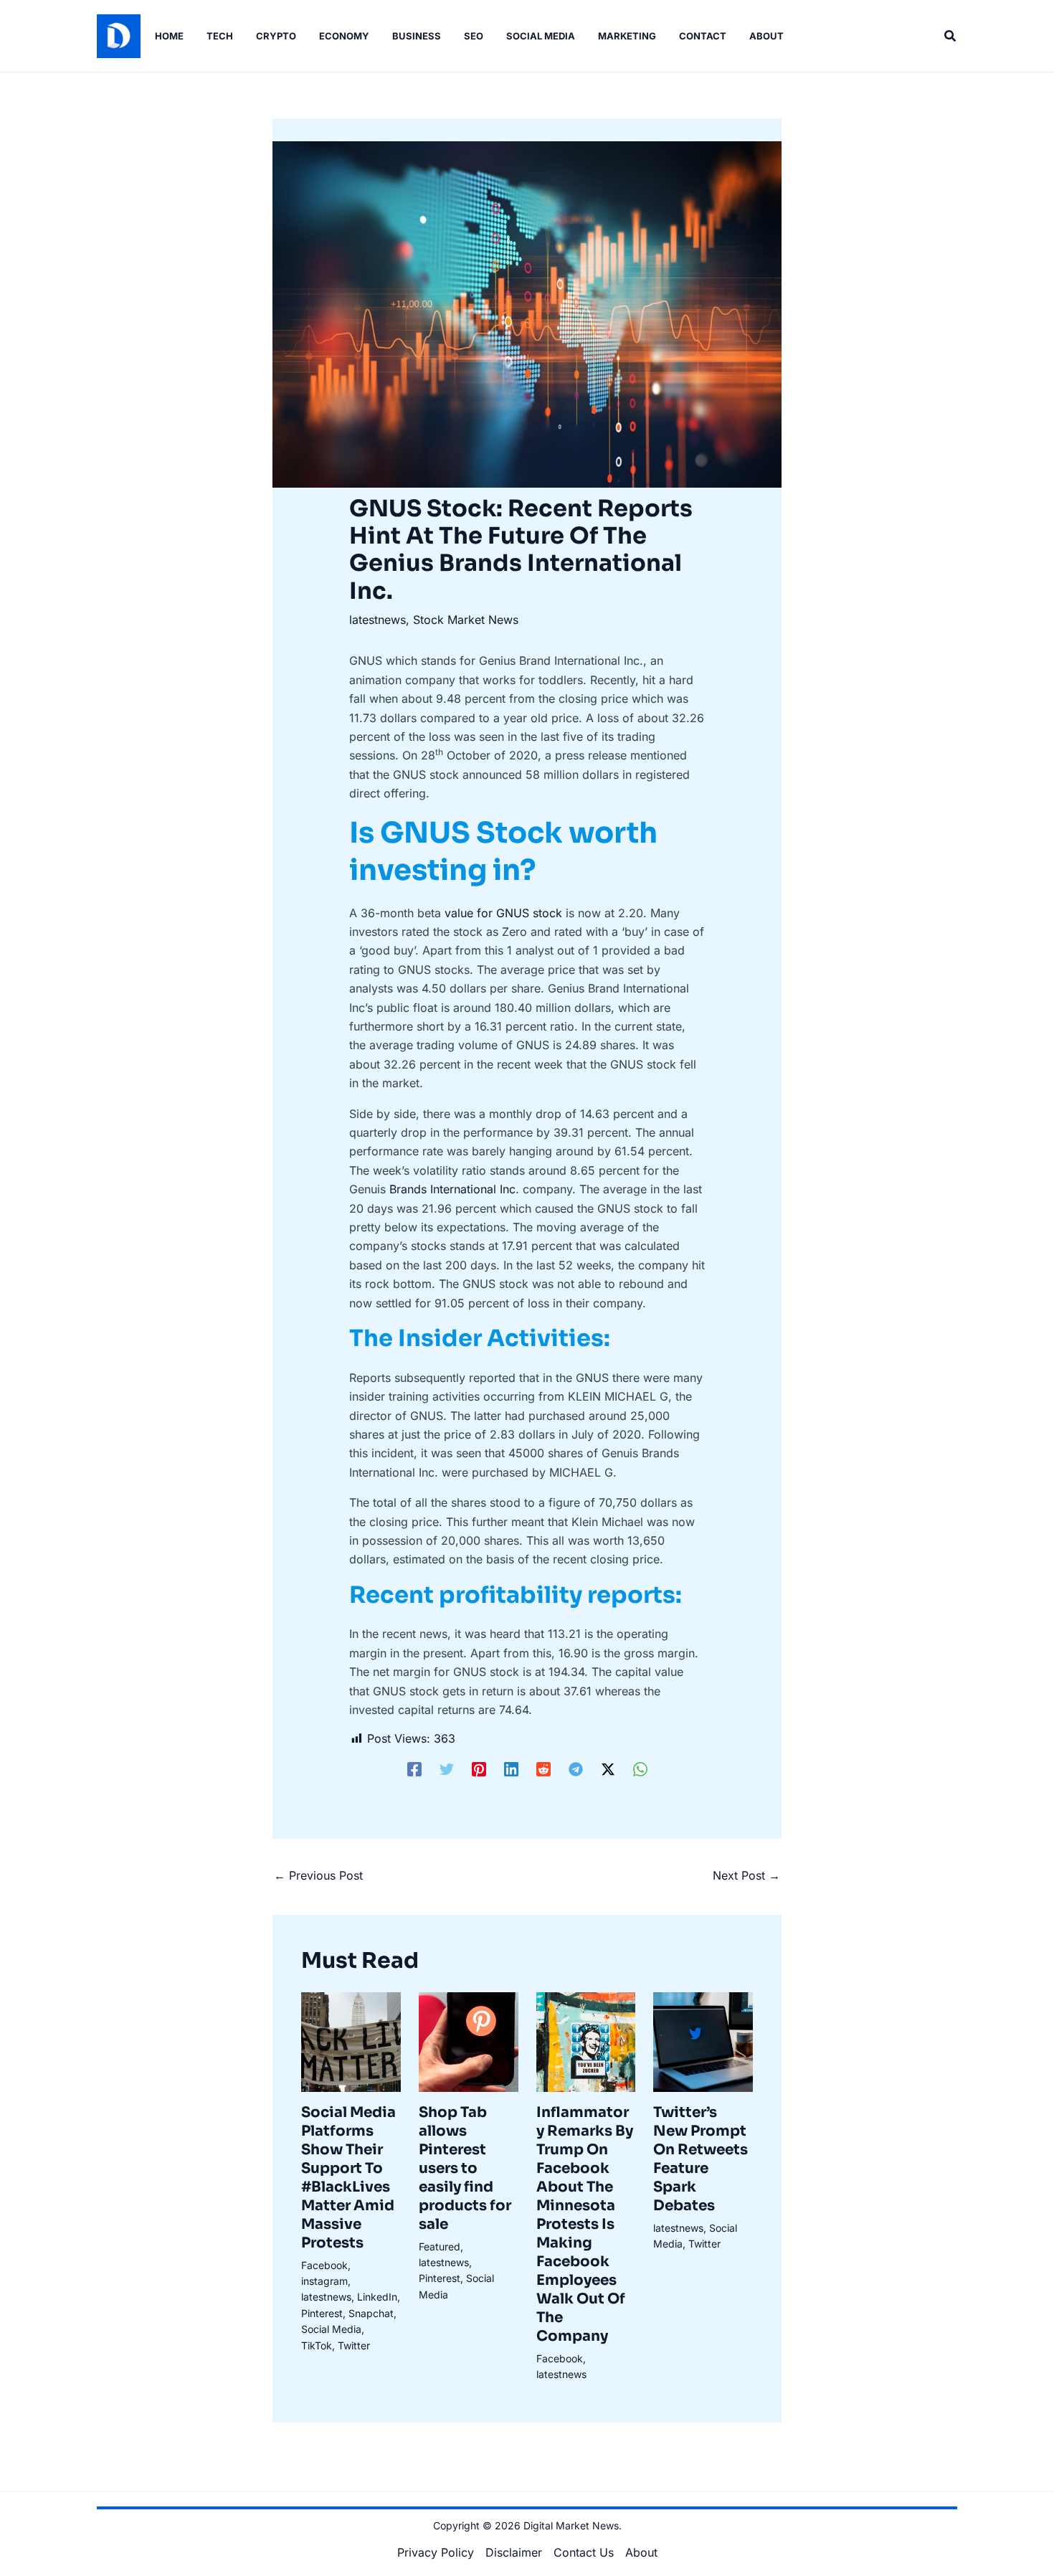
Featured (440, 2246)
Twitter (354, 2345)
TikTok (317, 2345)
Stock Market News (466, 620)
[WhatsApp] (640, 1769)
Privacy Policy (436, 2552)
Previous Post (318, 1875)
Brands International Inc (452, 1189)
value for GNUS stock (503, 913)
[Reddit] (543, 1769)
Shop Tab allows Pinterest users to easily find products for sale (465, 2168)
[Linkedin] (511, 1769)
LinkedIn (377, 2297)
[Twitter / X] (608, 1769)
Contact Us (584, 2552)
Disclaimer (514, 2552)
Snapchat (371, 2313)
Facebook (324, 2265)
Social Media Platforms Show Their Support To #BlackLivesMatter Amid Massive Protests (348, 2178)
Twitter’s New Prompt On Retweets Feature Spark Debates (701, 2159)
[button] (951, 36)
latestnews (378, 620)
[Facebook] (414, 1769)
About (641, 2552)
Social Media (331, 2329)
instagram (324, 2281)
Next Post (746, 1875)
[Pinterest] (479, 1769)
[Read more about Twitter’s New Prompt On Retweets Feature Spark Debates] (703, 2041)
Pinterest (322, 2313)
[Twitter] (447, 1769)
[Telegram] (576, 1769)
